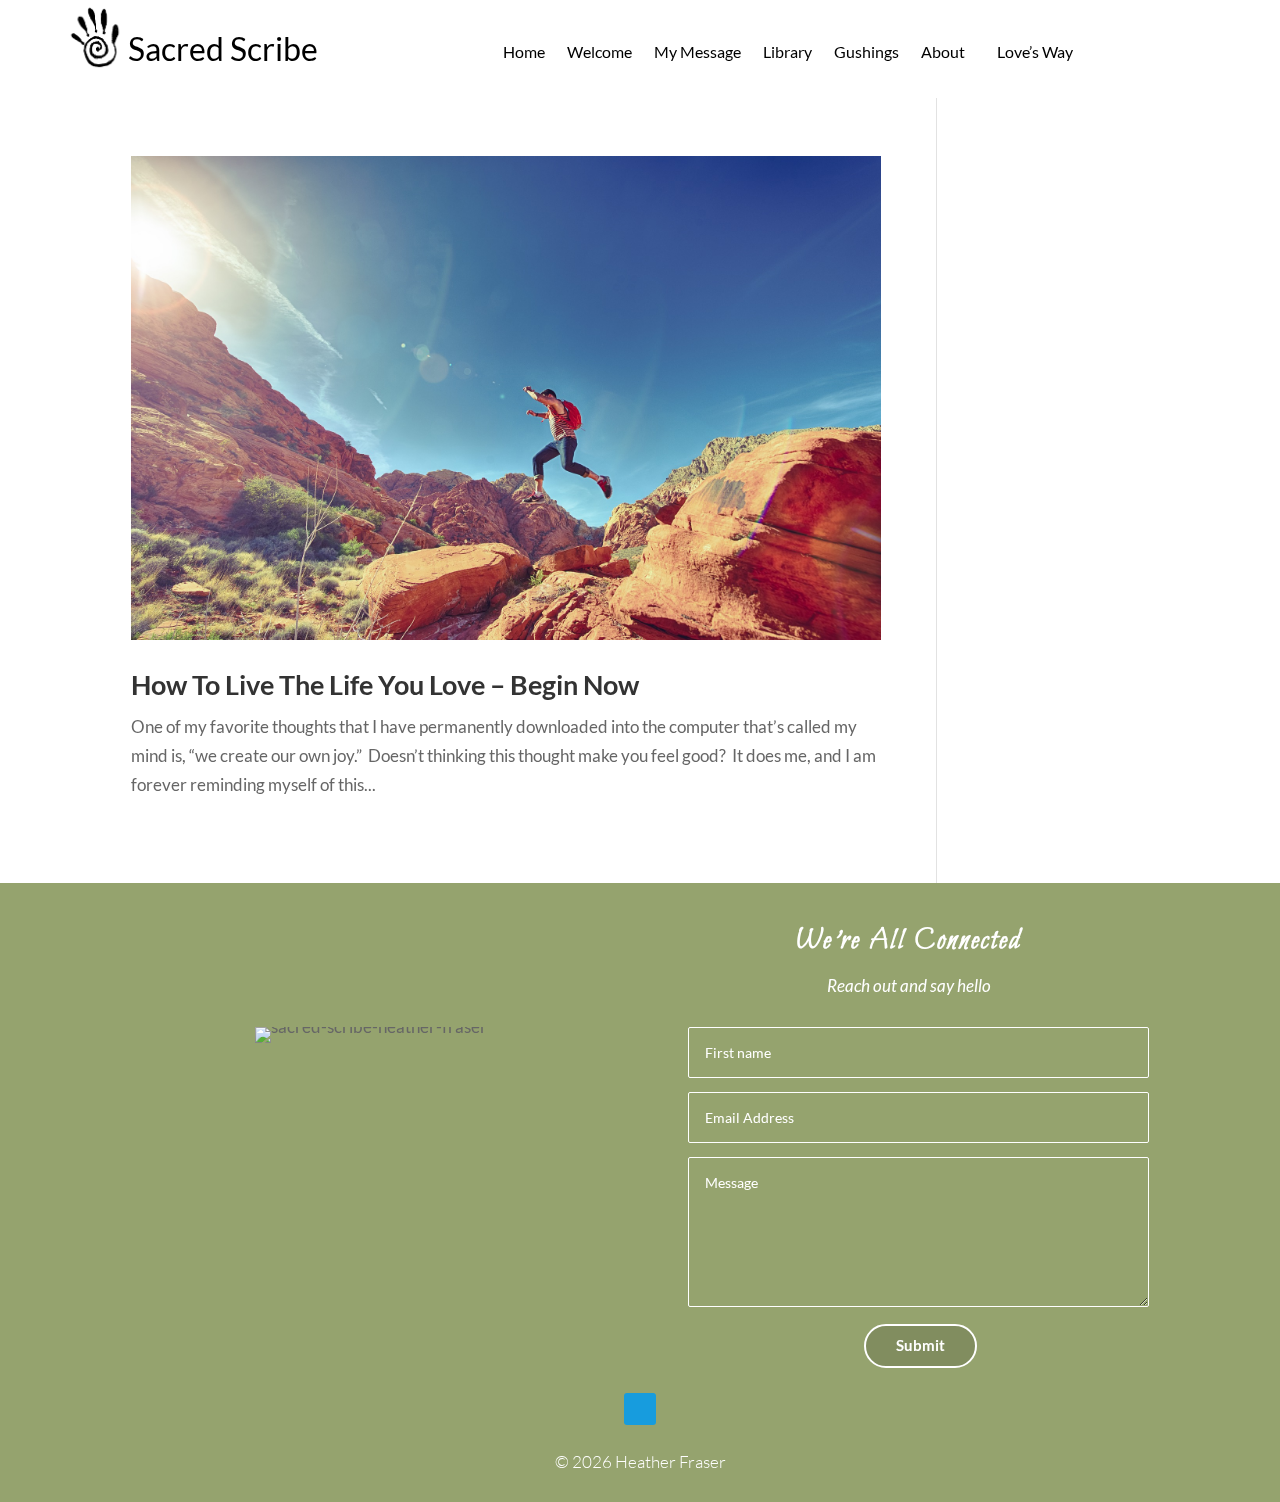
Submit (920, 1345)
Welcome (599, 53)
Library (787, 53)
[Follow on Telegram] (640, 1409)
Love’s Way (1035, 53)
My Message (697, 53)
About (943, 53)
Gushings (866, 53)
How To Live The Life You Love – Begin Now (385, 684)
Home (524, 53)
